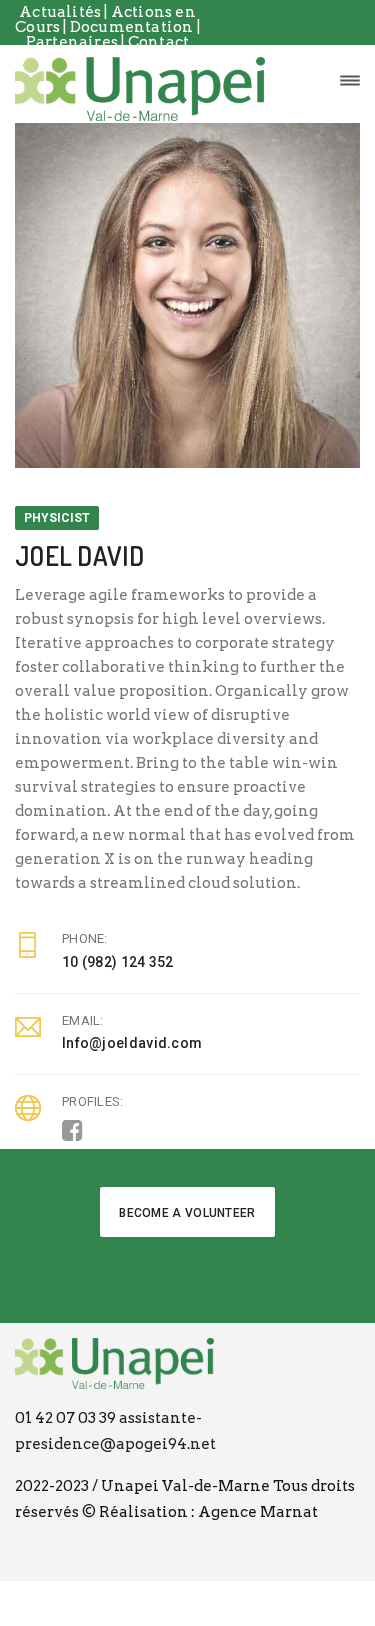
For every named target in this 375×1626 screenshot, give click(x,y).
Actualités (60, 12)
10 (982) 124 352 (118, 962)
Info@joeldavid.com (132, 1043)
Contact (158, 42)
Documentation (133, 27)
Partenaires (73, 42)
